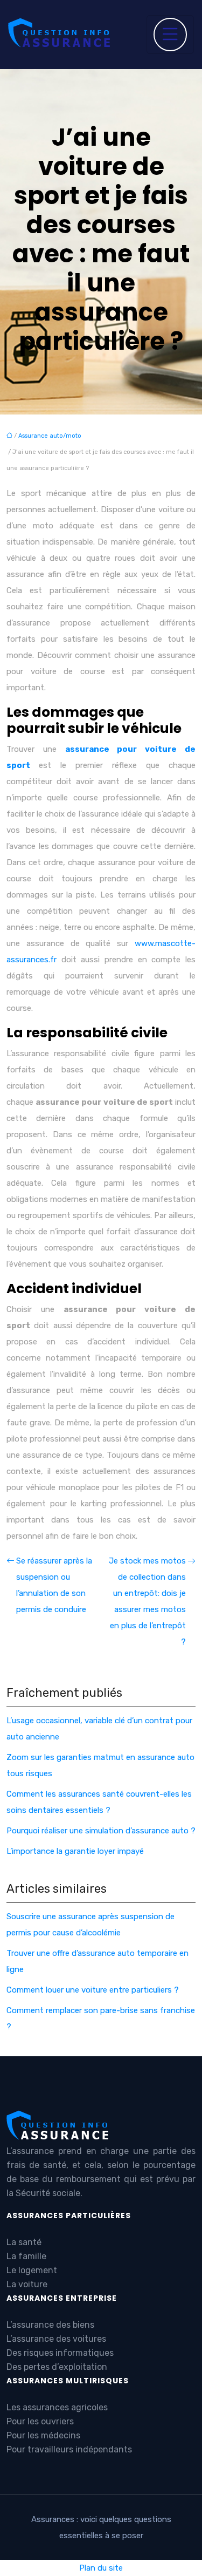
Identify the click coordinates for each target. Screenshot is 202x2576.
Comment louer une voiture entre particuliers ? (93, 1990)
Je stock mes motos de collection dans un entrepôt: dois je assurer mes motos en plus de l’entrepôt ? (147, 1601)
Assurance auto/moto (50, 436)
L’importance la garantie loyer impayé (75, 1851)
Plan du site (101, 2568)
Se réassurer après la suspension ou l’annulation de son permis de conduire (54, 1585)
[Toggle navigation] (170, 35)
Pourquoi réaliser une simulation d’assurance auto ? (101, 1831)
